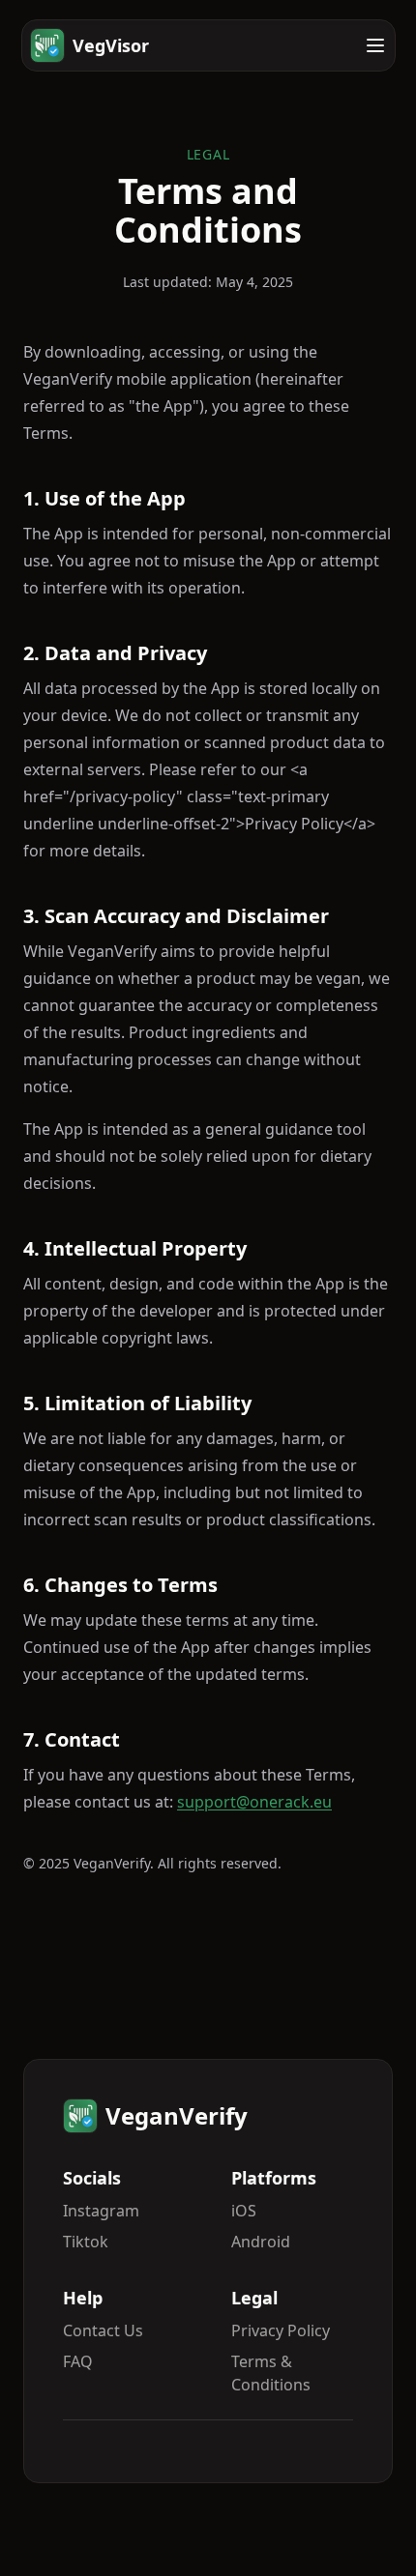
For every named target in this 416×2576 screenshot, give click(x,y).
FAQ (78, 2361)
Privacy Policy (281, 2330)
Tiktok (86, 2242)
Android (261, 2242)
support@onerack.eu (254, 1802)
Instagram (101, 2211)
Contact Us (103, 2330)
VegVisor (111, 45)
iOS (244, 2211)
